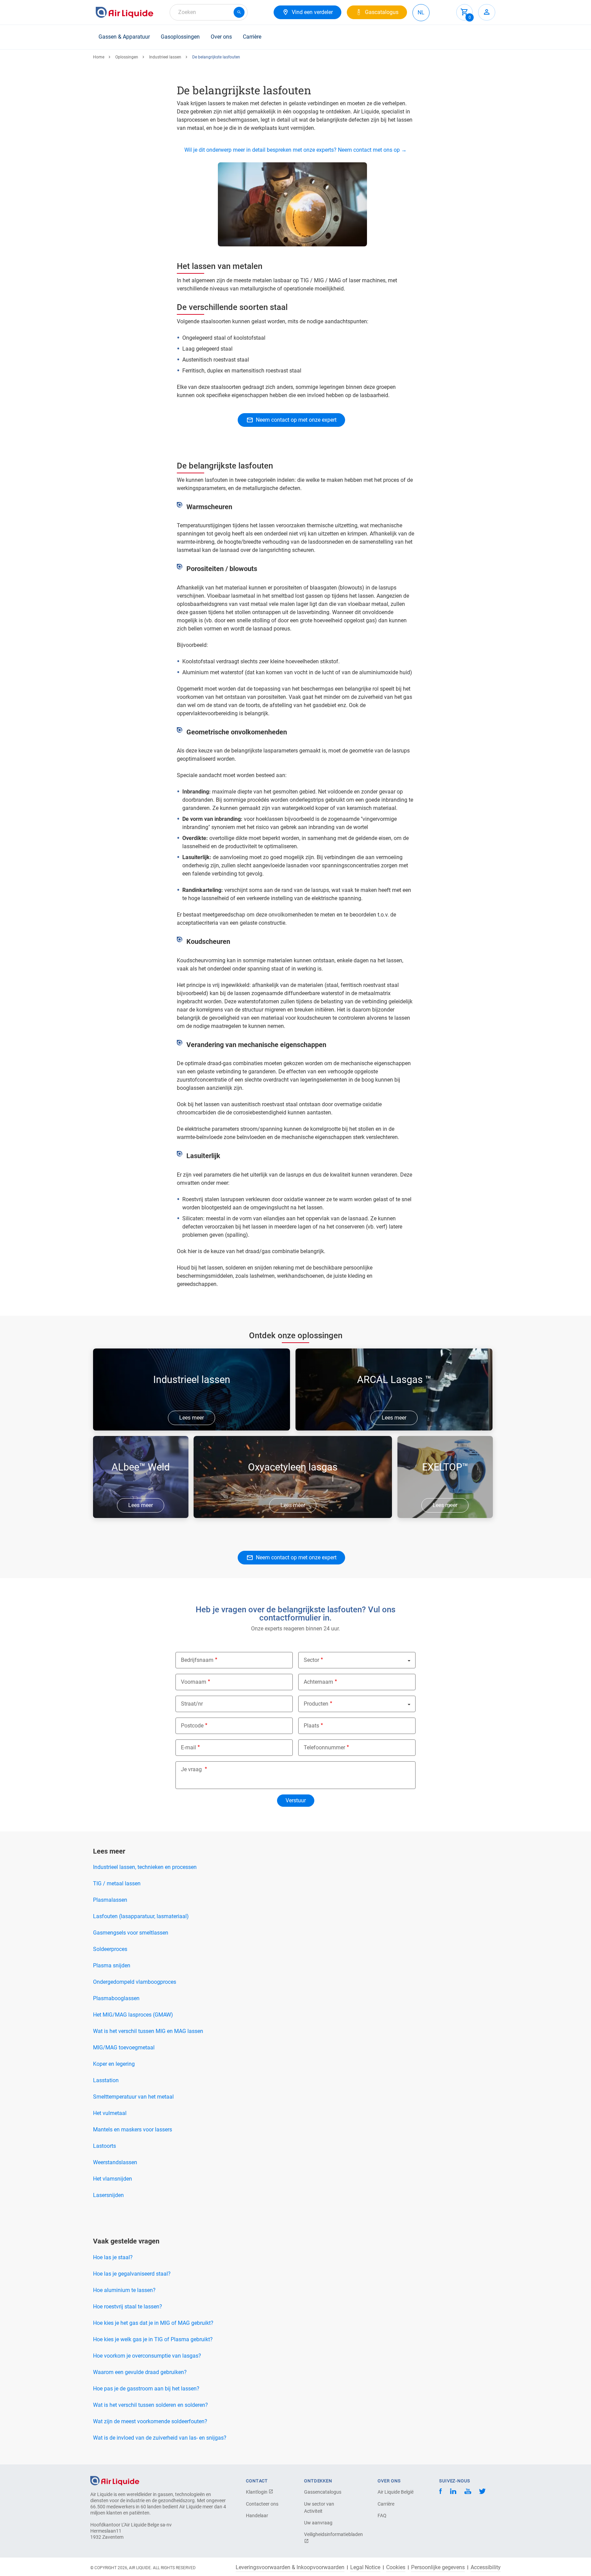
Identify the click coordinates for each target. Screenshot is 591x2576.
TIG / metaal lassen (117, 1883)
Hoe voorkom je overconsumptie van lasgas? (147, 2356)
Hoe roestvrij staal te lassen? (128, 2307)
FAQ (382, 2516)
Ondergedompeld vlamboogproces (135, 1982)
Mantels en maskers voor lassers (133, 2130)
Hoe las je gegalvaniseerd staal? (132, 2274)
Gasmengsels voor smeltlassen (131, 1933)
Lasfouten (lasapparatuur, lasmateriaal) (141, 1916)
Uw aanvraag (318, 2523)
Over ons (221, 37)
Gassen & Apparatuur (124, 37)
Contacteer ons (262, 2504)
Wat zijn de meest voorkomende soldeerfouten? (150, 2421)
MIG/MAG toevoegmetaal (124, 2048)
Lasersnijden (108, 2195)
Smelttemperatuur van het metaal (133, 2097)
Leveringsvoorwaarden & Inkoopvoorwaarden (290, 2567)
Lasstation (106, 2080)
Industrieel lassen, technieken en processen (145, 1867)
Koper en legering (114, 2064)
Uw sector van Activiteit (319, 2507)
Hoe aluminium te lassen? (124, 2290)
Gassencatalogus (323, 2492)
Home (99, 57)
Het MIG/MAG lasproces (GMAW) (133, 2015)
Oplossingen (127, 57)
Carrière (252, 37)
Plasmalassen (110, 1900)
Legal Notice (365, 2567)
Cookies (396, 2567)
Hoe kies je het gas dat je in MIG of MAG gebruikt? (153, 2323)
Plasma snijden (112, 1965)
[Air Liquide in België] (124, 12)
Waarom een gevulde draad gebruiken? (140, 2372)
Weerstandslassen (115, 2162)
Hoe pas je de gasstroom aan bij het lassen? (146, 2389)
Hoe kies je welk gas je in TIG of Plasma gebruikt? (153, 2339)
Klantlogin (257, 2492)
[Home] (115, 2480)
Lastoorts (104, 2146)
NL (421, 12)
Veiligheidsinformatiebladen (328, 2534)
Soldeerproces (110, 1949)
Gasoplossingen (180, 37)
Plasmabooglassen (116, 1998)
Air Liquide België (396, 2492)
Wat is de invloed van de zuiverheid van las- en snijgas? (160, 2438)
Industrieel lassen (165, 57)
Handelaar (257, 2516)
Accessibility (486, 2567)
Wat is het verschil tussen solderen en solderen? (150, 2405)
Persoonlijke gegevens (438, 2567)
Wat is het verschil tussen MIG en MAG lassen (148, 2031)
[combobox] (209, 12)
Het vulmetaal (110, 2113)
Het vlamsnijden (113, 2179)
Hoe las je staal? (113, 2257)
